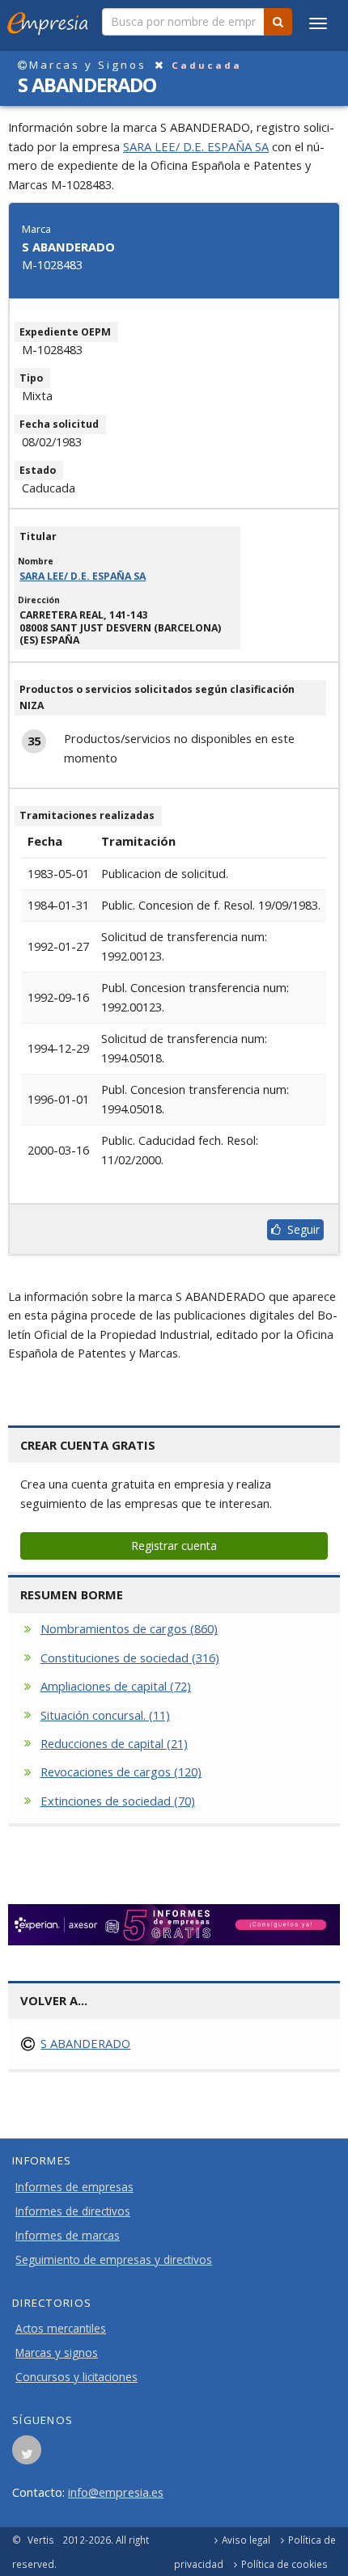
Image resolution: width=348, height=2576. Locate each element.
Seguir (300, 1229)
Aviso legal (246, 2540)
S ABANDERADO (85, 2043)
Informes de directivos (73, 2211)
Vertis (41, 2540)
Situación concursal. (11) (105, 1715)
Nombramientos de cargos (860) (129, 1628)
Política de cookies (284, 2564)
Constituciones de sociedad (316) (130, 1658)
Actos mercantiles (61, 2329)
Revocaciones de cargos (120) (121, 1772)
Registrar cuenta (174, 1546)
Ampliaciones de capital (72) (116, 1686)
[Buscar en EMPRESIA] (278, 22)
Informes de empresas (74, 2187)
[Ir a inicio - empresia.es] (51, 20)
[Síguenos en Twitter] (27, 2455)
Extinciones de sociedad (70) (118, 1801)
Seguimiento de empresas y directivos (114, 2260)
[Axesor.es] (174, 1925)
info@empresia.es (116, 2492)
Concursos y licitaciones (76, 2377)
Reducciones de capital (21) (114, 1743)
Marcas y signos (57, 2353)
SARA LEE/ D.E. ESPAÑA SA (196, 146)
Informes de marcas (68, 2236)
